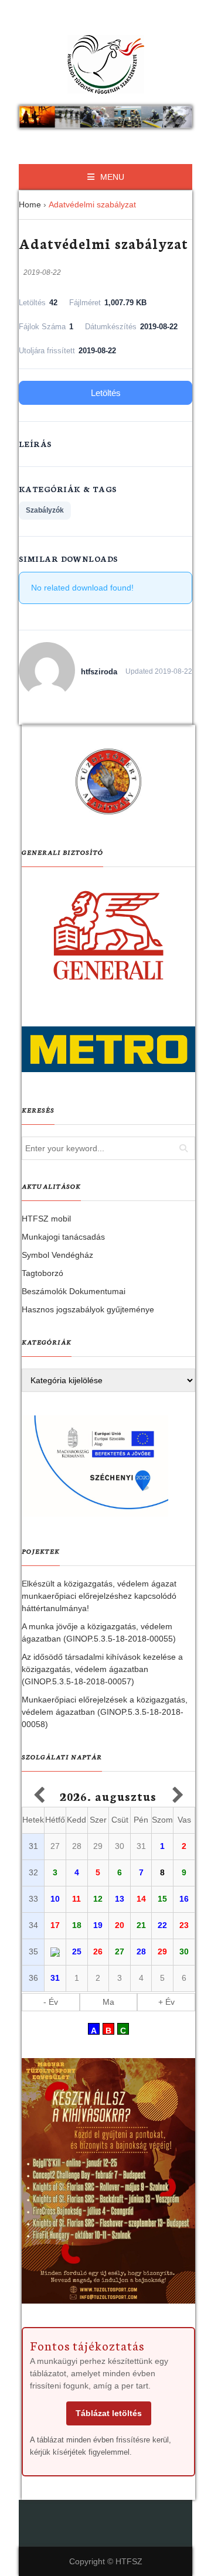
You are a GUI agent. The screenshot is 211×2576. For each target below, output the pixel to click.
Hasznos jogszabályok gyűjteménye (88, 1309)
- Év (51, 2002)
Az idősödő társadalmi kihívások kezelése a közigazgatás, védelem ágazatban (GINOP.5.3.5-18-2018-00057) (102, 1669)
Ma (108, 2002)
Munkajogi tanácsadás (63, 1237)
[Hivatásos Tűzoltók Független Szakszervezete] (105, 64)
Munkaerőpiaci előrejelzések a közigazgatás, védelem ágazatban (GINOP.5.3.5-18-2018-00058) (105, 1712)
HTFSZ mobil (46, 1219)
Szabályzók (45, 510)
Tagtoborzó (42, 1273)
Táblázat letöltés (109, 2413)
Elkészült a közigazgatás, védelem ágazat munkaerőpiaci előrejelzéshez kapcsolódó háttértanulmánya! (99, 1596)
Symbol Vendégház (57, 1255)
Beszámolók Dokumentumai (74, 1291)
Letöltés (106, 393)
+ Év (166, 2002)
